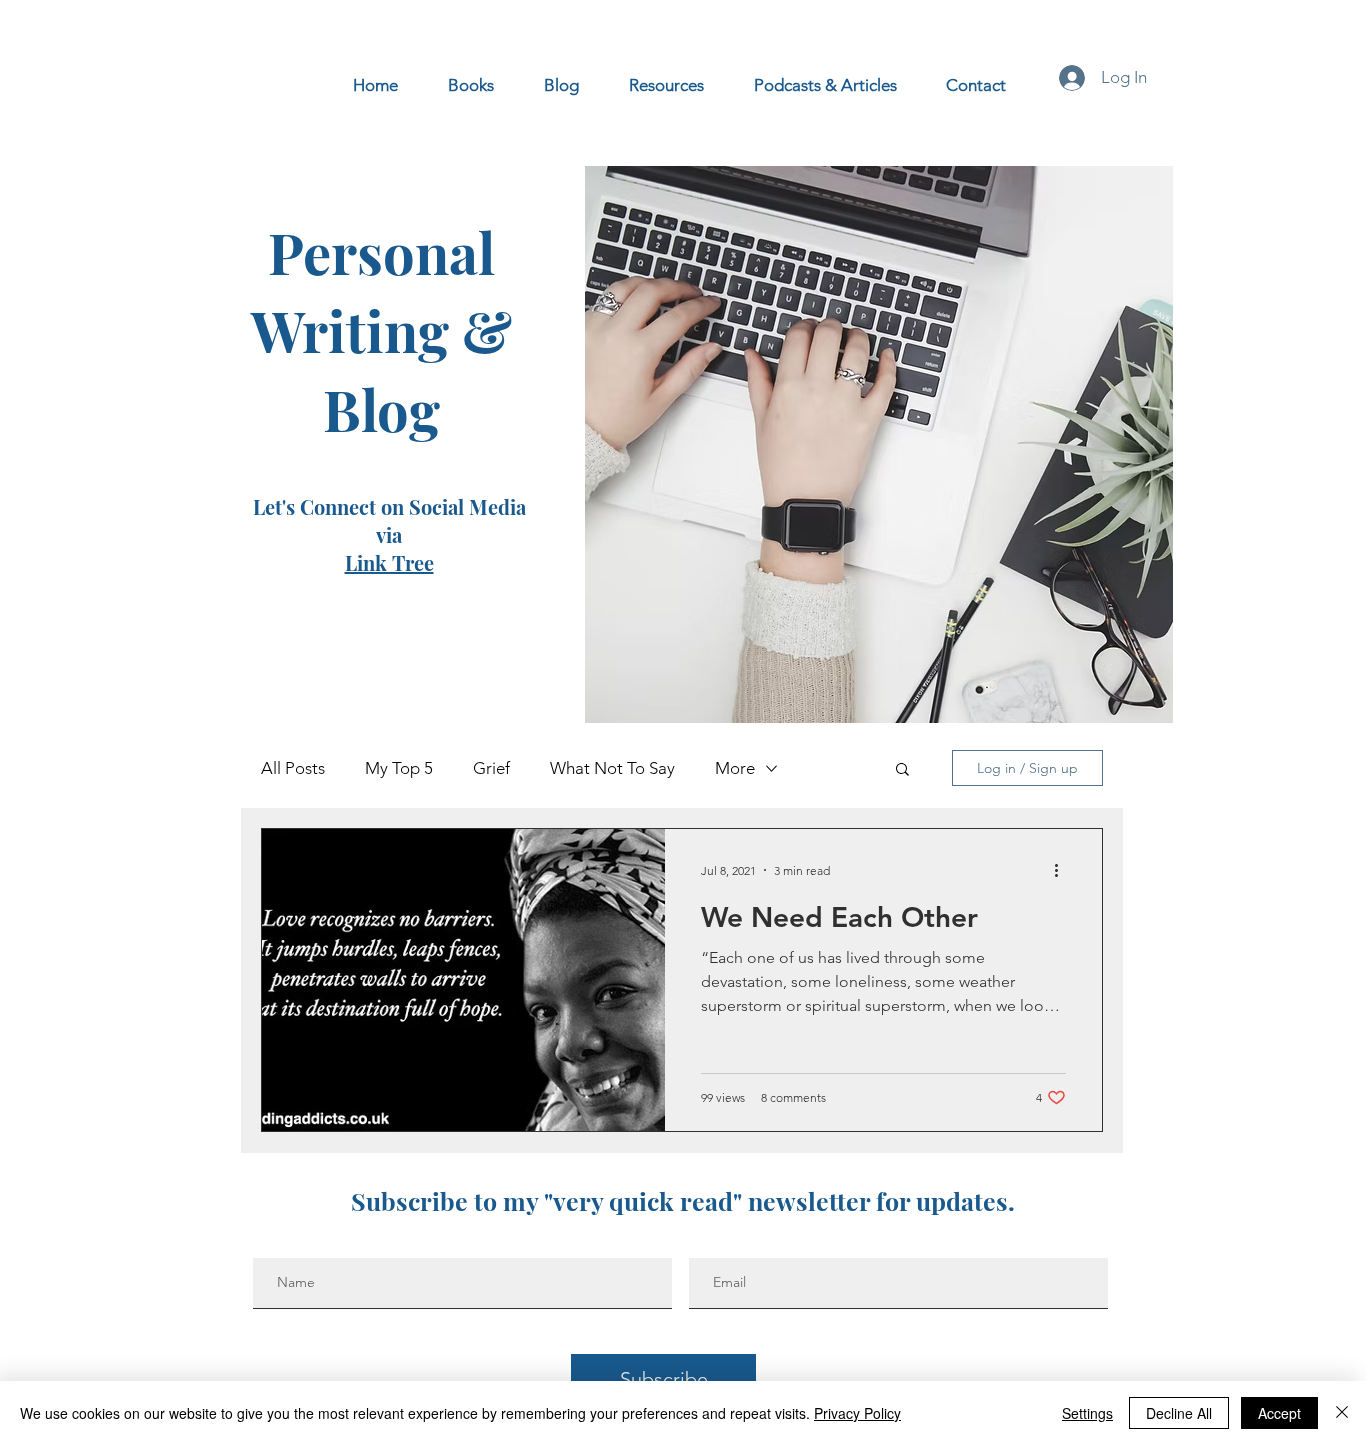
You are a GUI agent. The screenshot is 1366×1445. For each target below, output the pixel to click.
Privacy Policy (857, 1413)
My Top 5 (399, 768)
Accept (1279, 1413)
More (735, 768)
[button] (902, 770)
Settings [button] (1087, 1413)
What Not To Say (612, 768)
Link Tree (389, 562)
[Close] (1342, 1413)
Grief (491, 768)
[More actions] (1063, 870)
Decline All (1179, 1413)
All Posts (293, 768)
